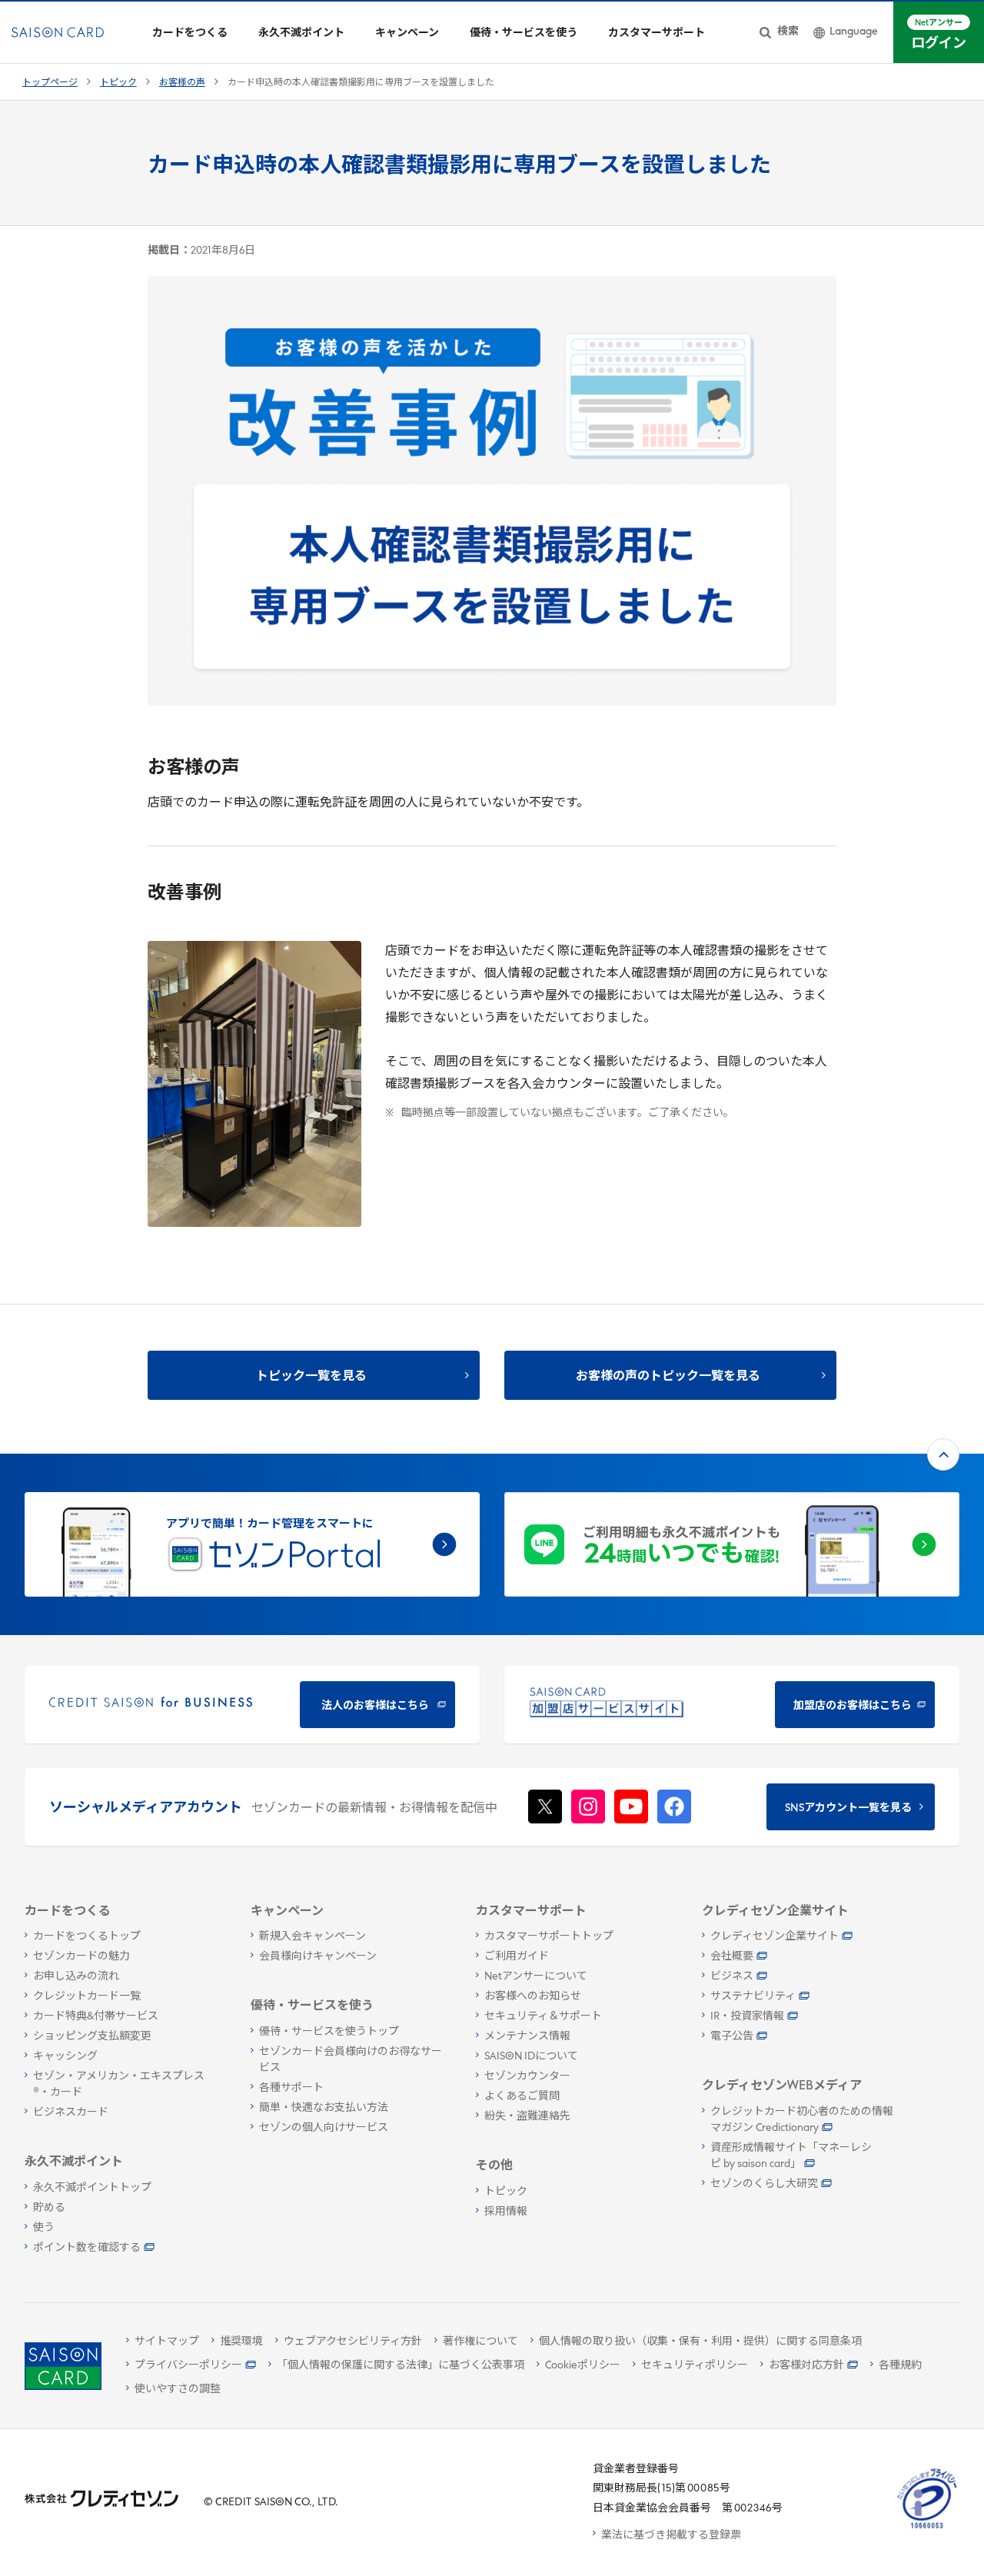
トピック (118, 83)
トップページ (50, 83)
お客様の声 (182, 83)
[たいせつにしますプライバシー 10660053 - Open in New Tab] (927, 2529)
